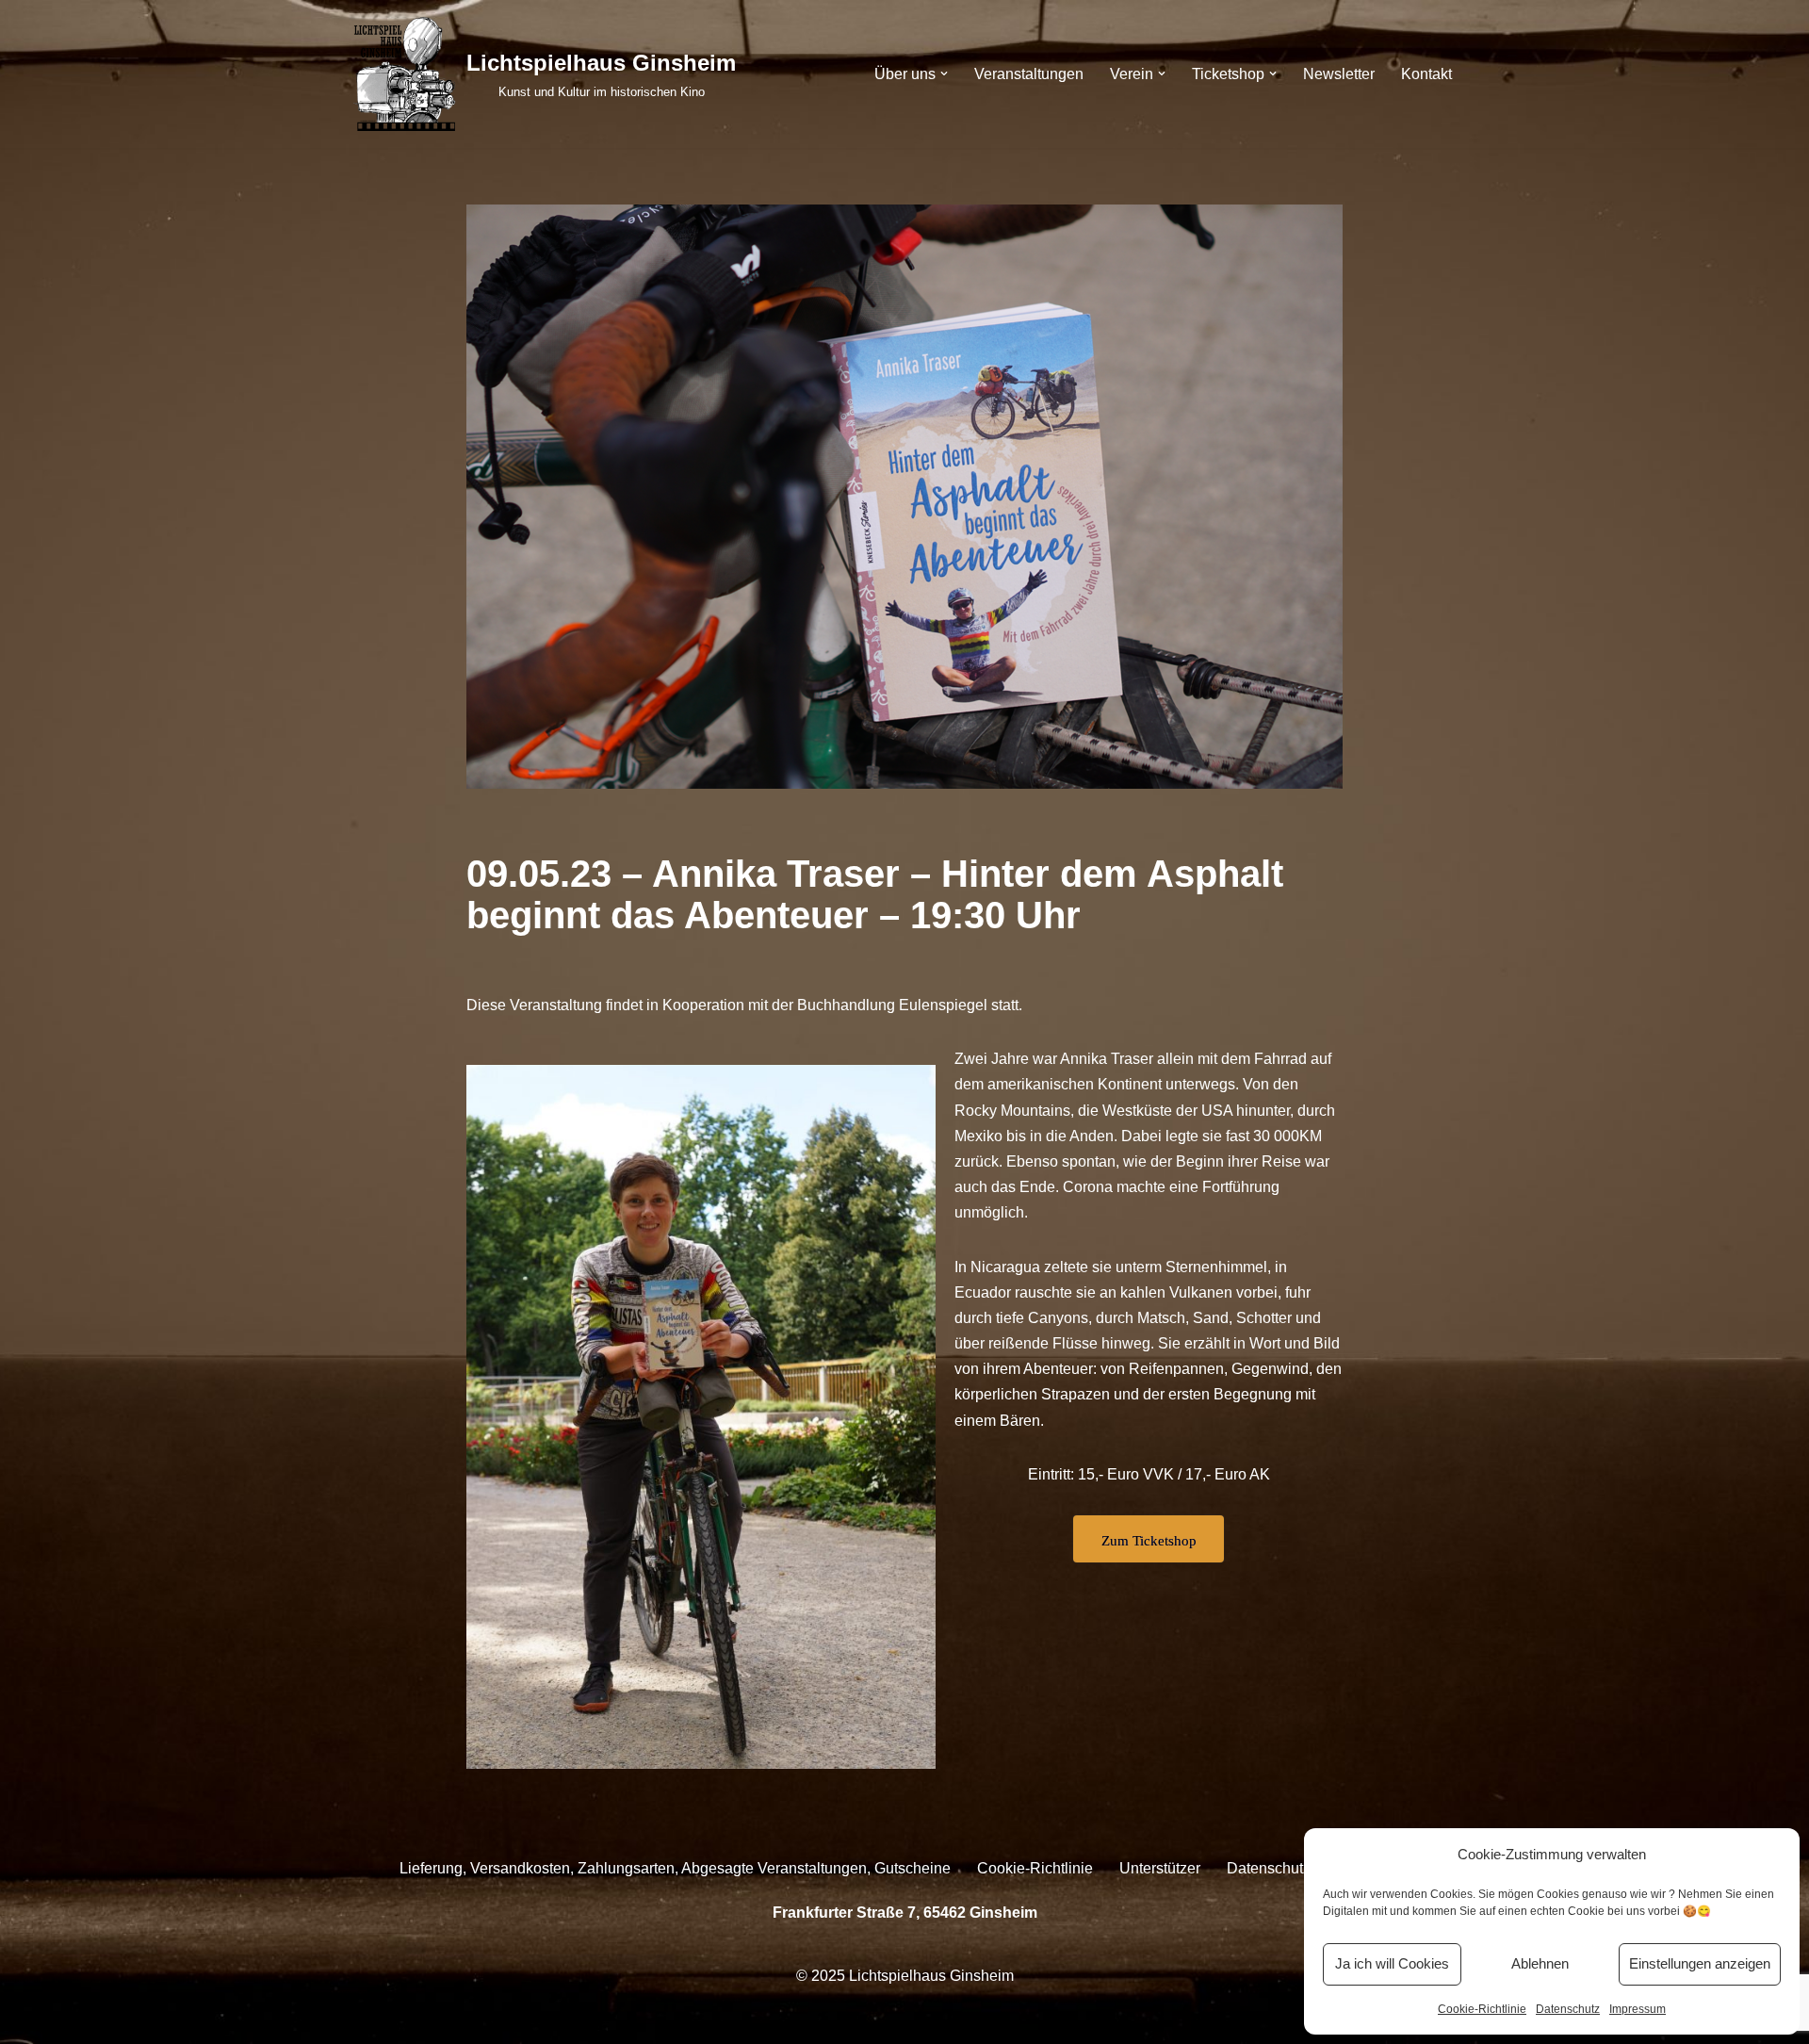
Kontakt (1426, 74)
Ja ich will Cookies (1392, 1963)
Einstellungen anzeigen (1700, 1963)
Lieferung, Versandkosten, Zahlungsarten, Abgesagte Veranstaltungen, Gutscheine (675, 1868)
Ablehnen (1540, 1963)
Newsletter (1339, 74)
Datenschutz (1568, 2009)
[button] (944, 74)
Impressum (1638, 2009)
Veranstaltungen (1029, 74)
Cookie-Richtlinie (1482, 2009)
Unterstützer (1160, 1868)
